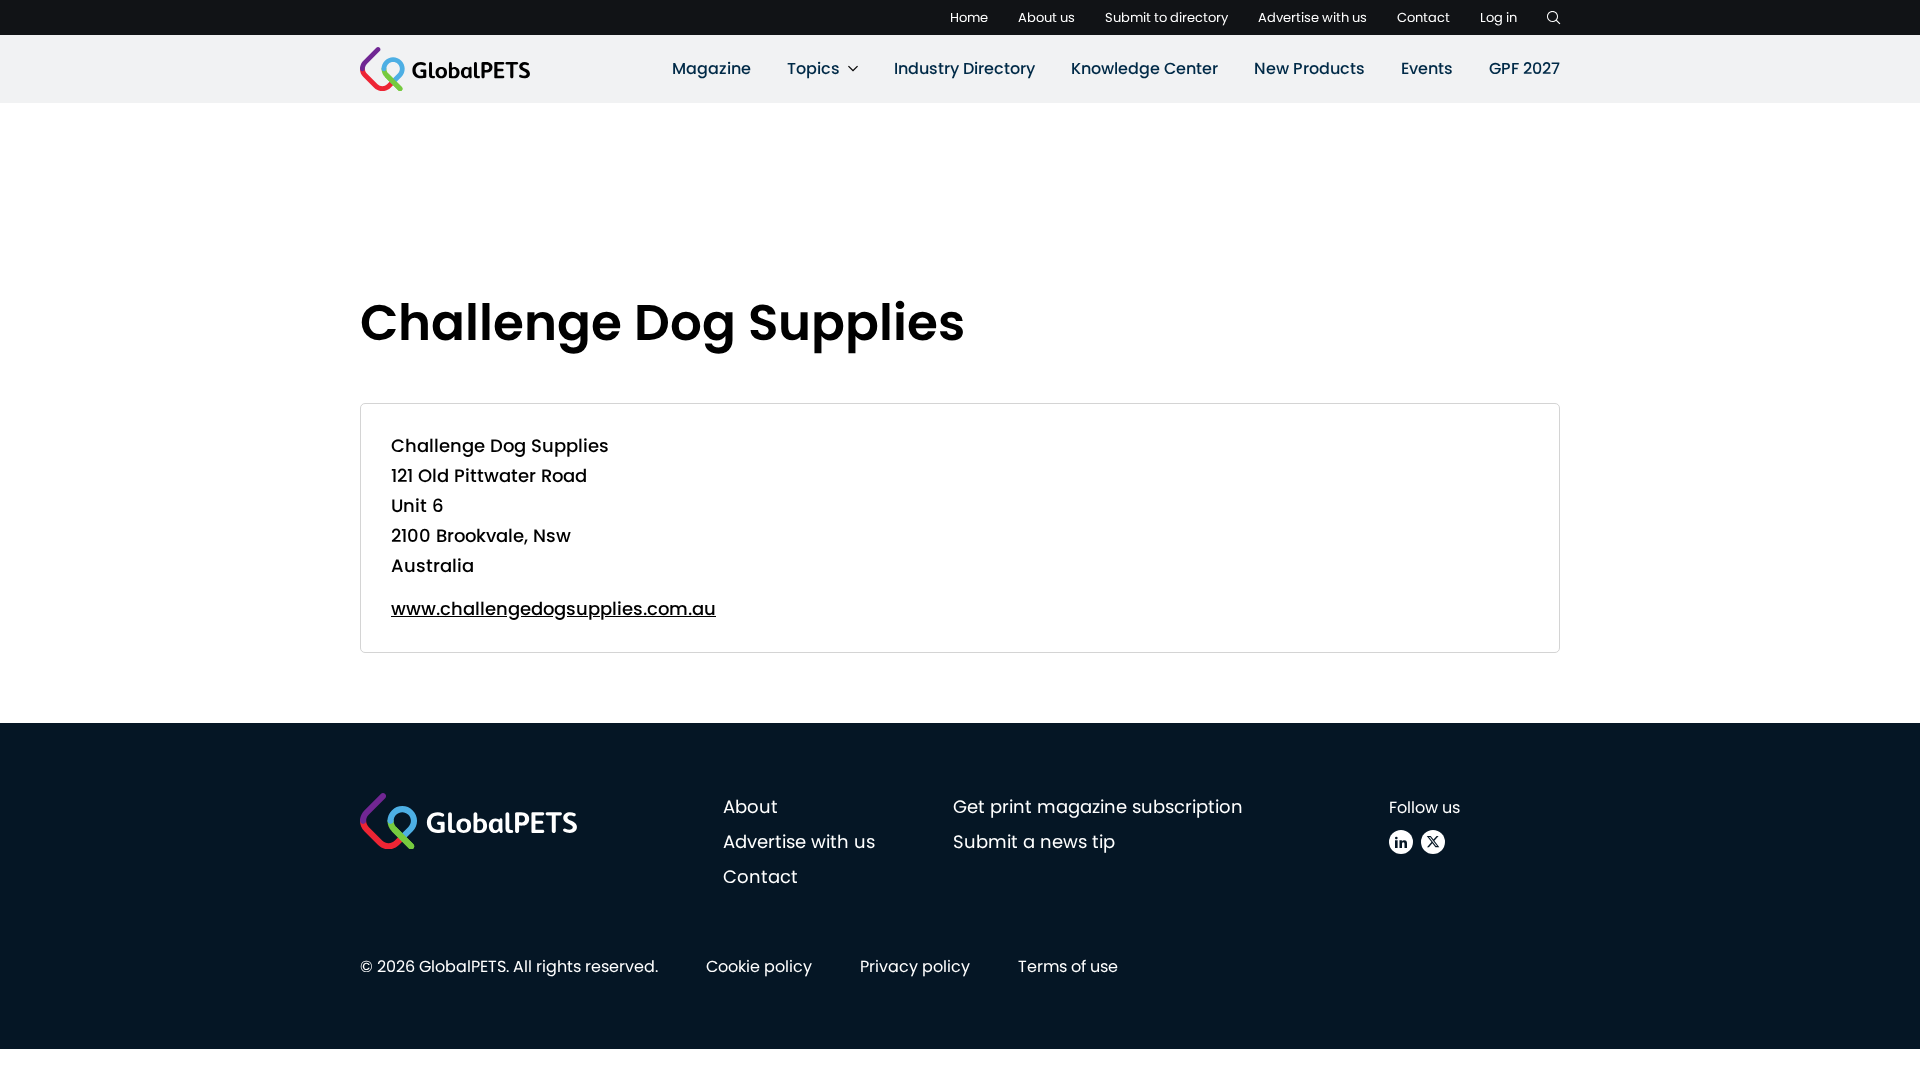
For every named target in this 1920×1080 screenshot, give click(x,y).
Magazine (711, 68)
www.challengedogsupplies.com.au (553, 608)
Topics (813, 68)
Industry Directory (964, 68)
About (750, 806)
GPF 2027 (1524, 68)
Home (969, 17)
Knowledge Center (1144, 68)
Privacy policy (915, 966)
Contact (1423, 17)
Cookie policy (759, 966)
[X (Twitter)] (1433, 842)
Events (1427, 68)
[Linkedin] (1401, 842)
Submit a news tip (1034, 841)
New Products (1309, 68)
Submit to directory (1166, 17)
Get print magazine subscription (1098, 806)
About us (1046, 17)
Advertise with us (1312, 17)
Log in (1498, 17)
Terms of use (1068, 966)
